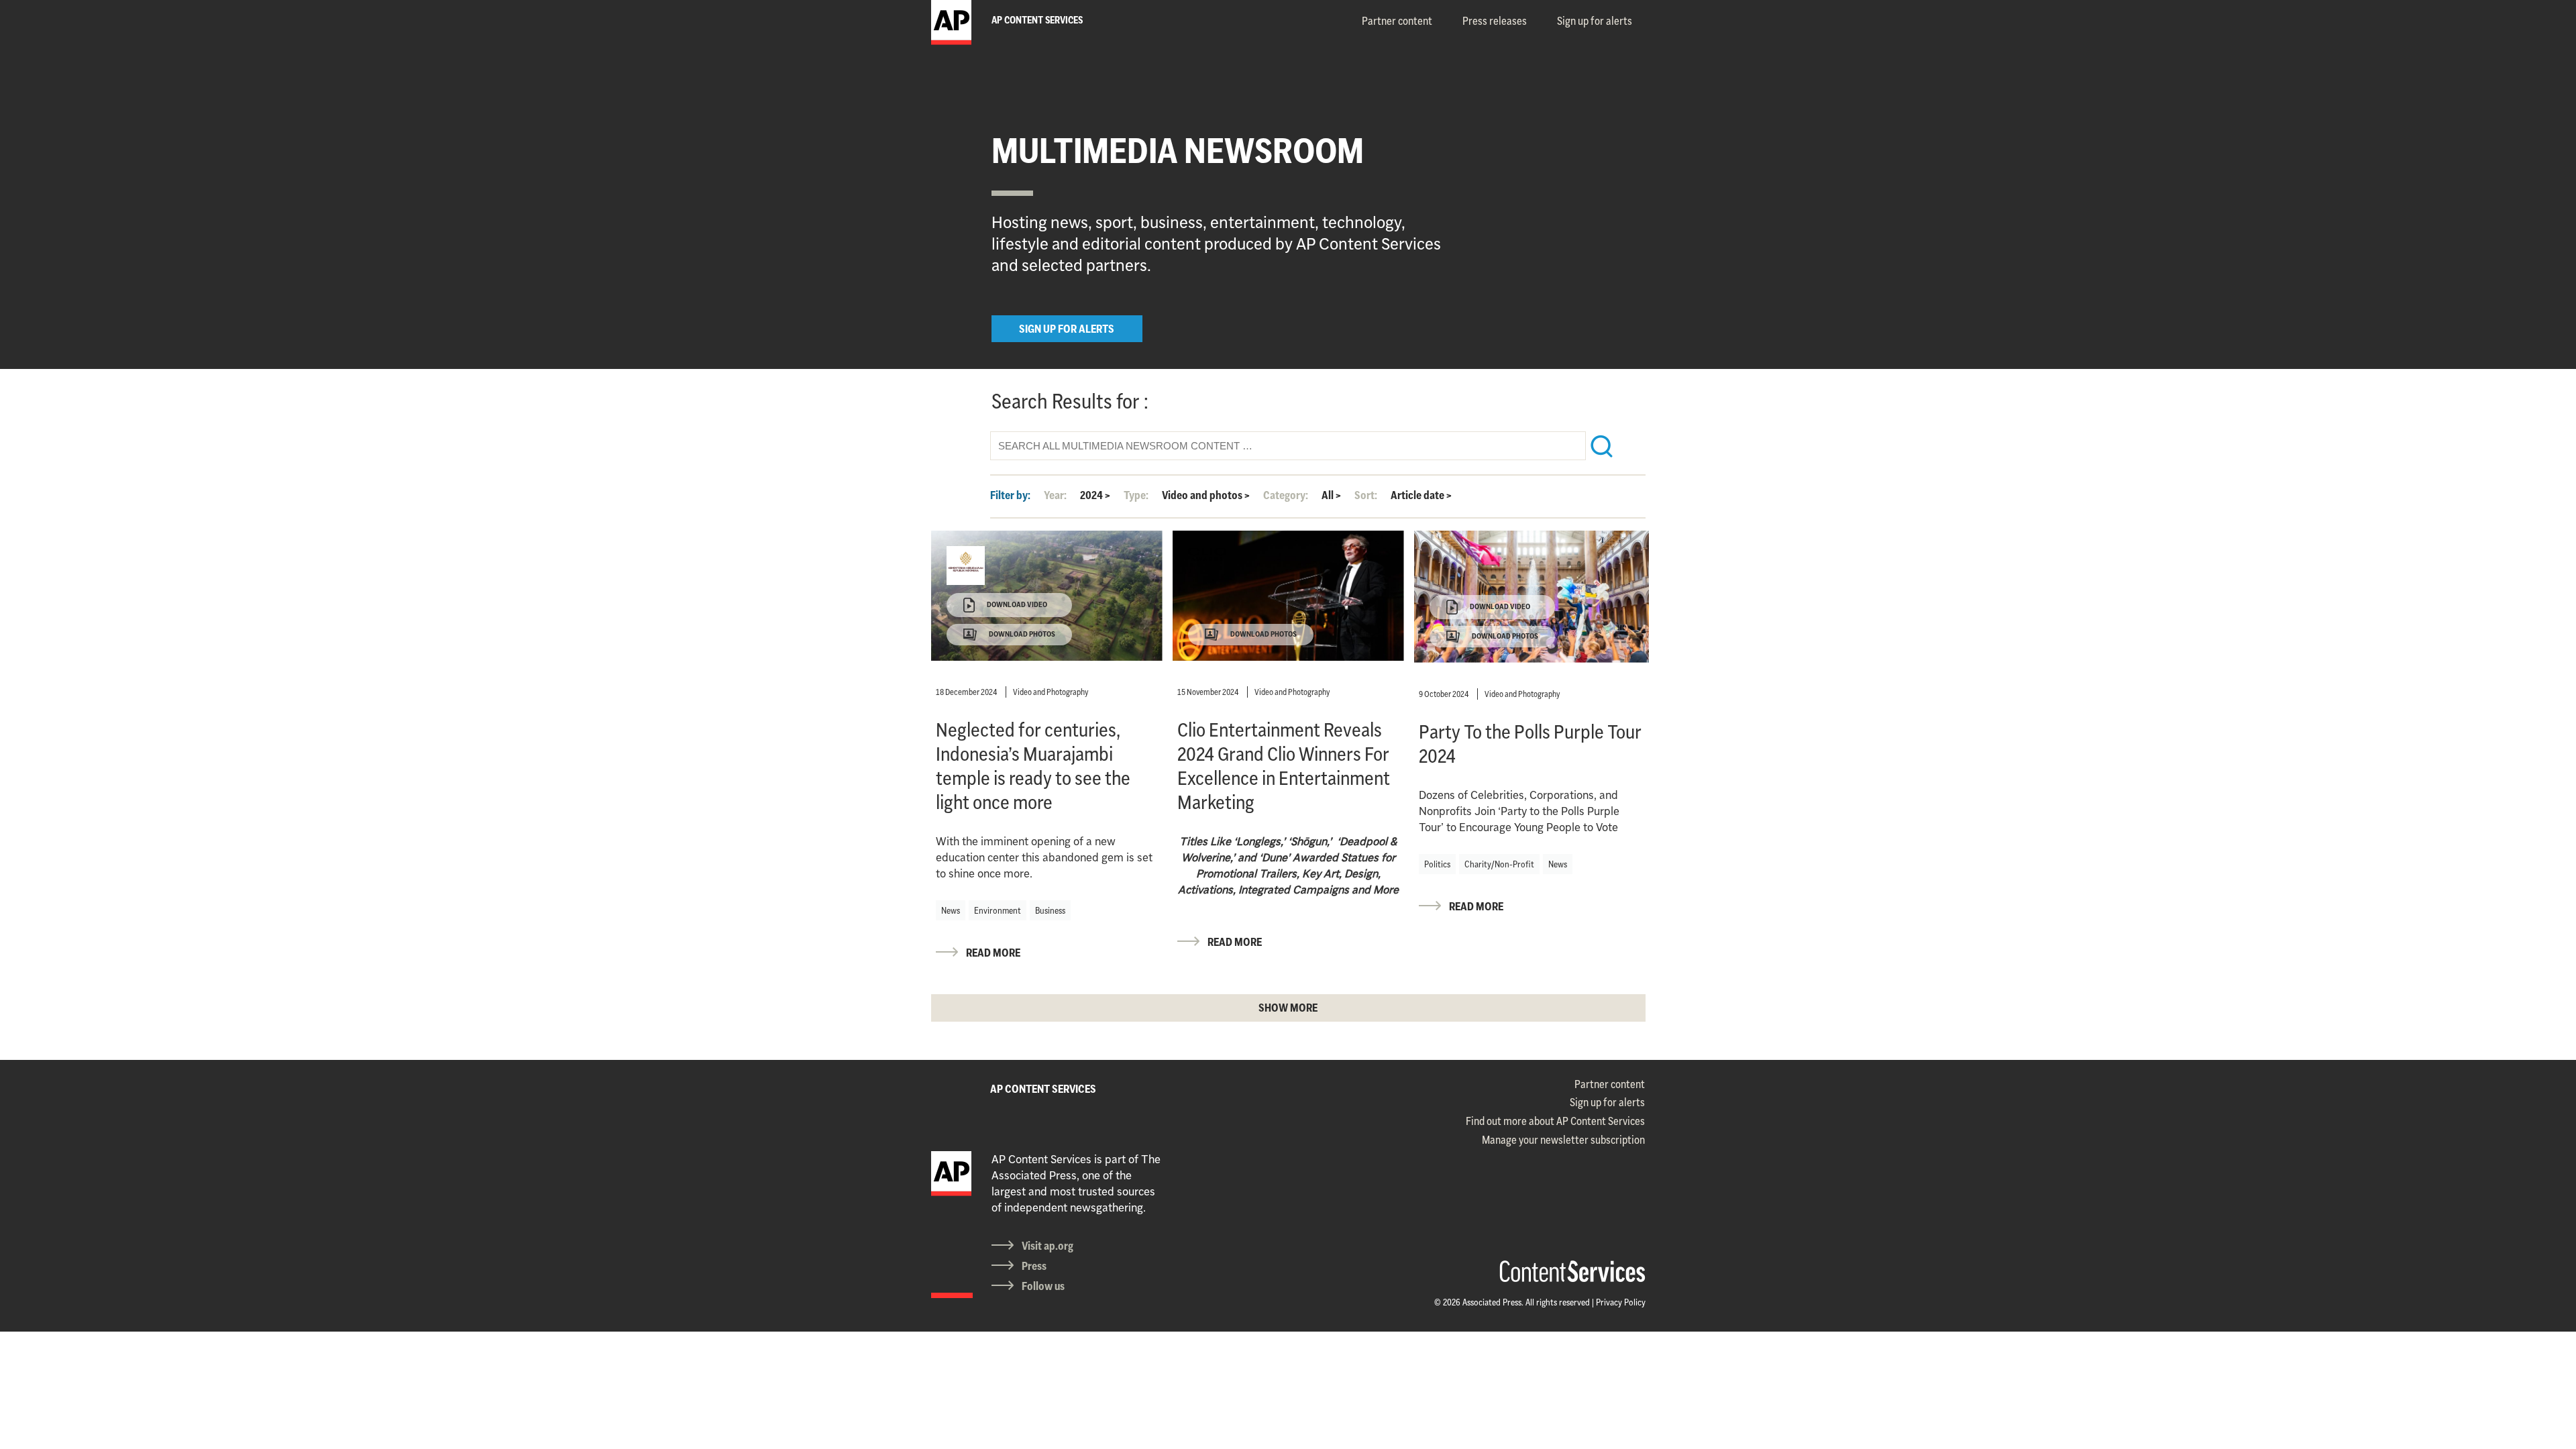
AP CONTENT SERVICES (1043, 1089)
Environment (998, 910)
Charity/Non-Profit (1499, 864)
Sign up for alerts (1595, 21)
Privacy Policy (1621, 1302)
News (951, 910)
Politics (1437, 864)
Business (1050, 910)
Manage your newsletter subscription (1563, 1140)
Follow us (1043, 1286)
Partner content (1397, 21)
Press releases (1495, 21)
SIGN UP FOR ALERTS (1067, 329)
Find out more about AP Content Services (1555, 1121)
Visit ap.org (1048, 1246)
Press (1034, 1266)
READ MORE (993, 953)
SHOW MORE (1288, 1008)
